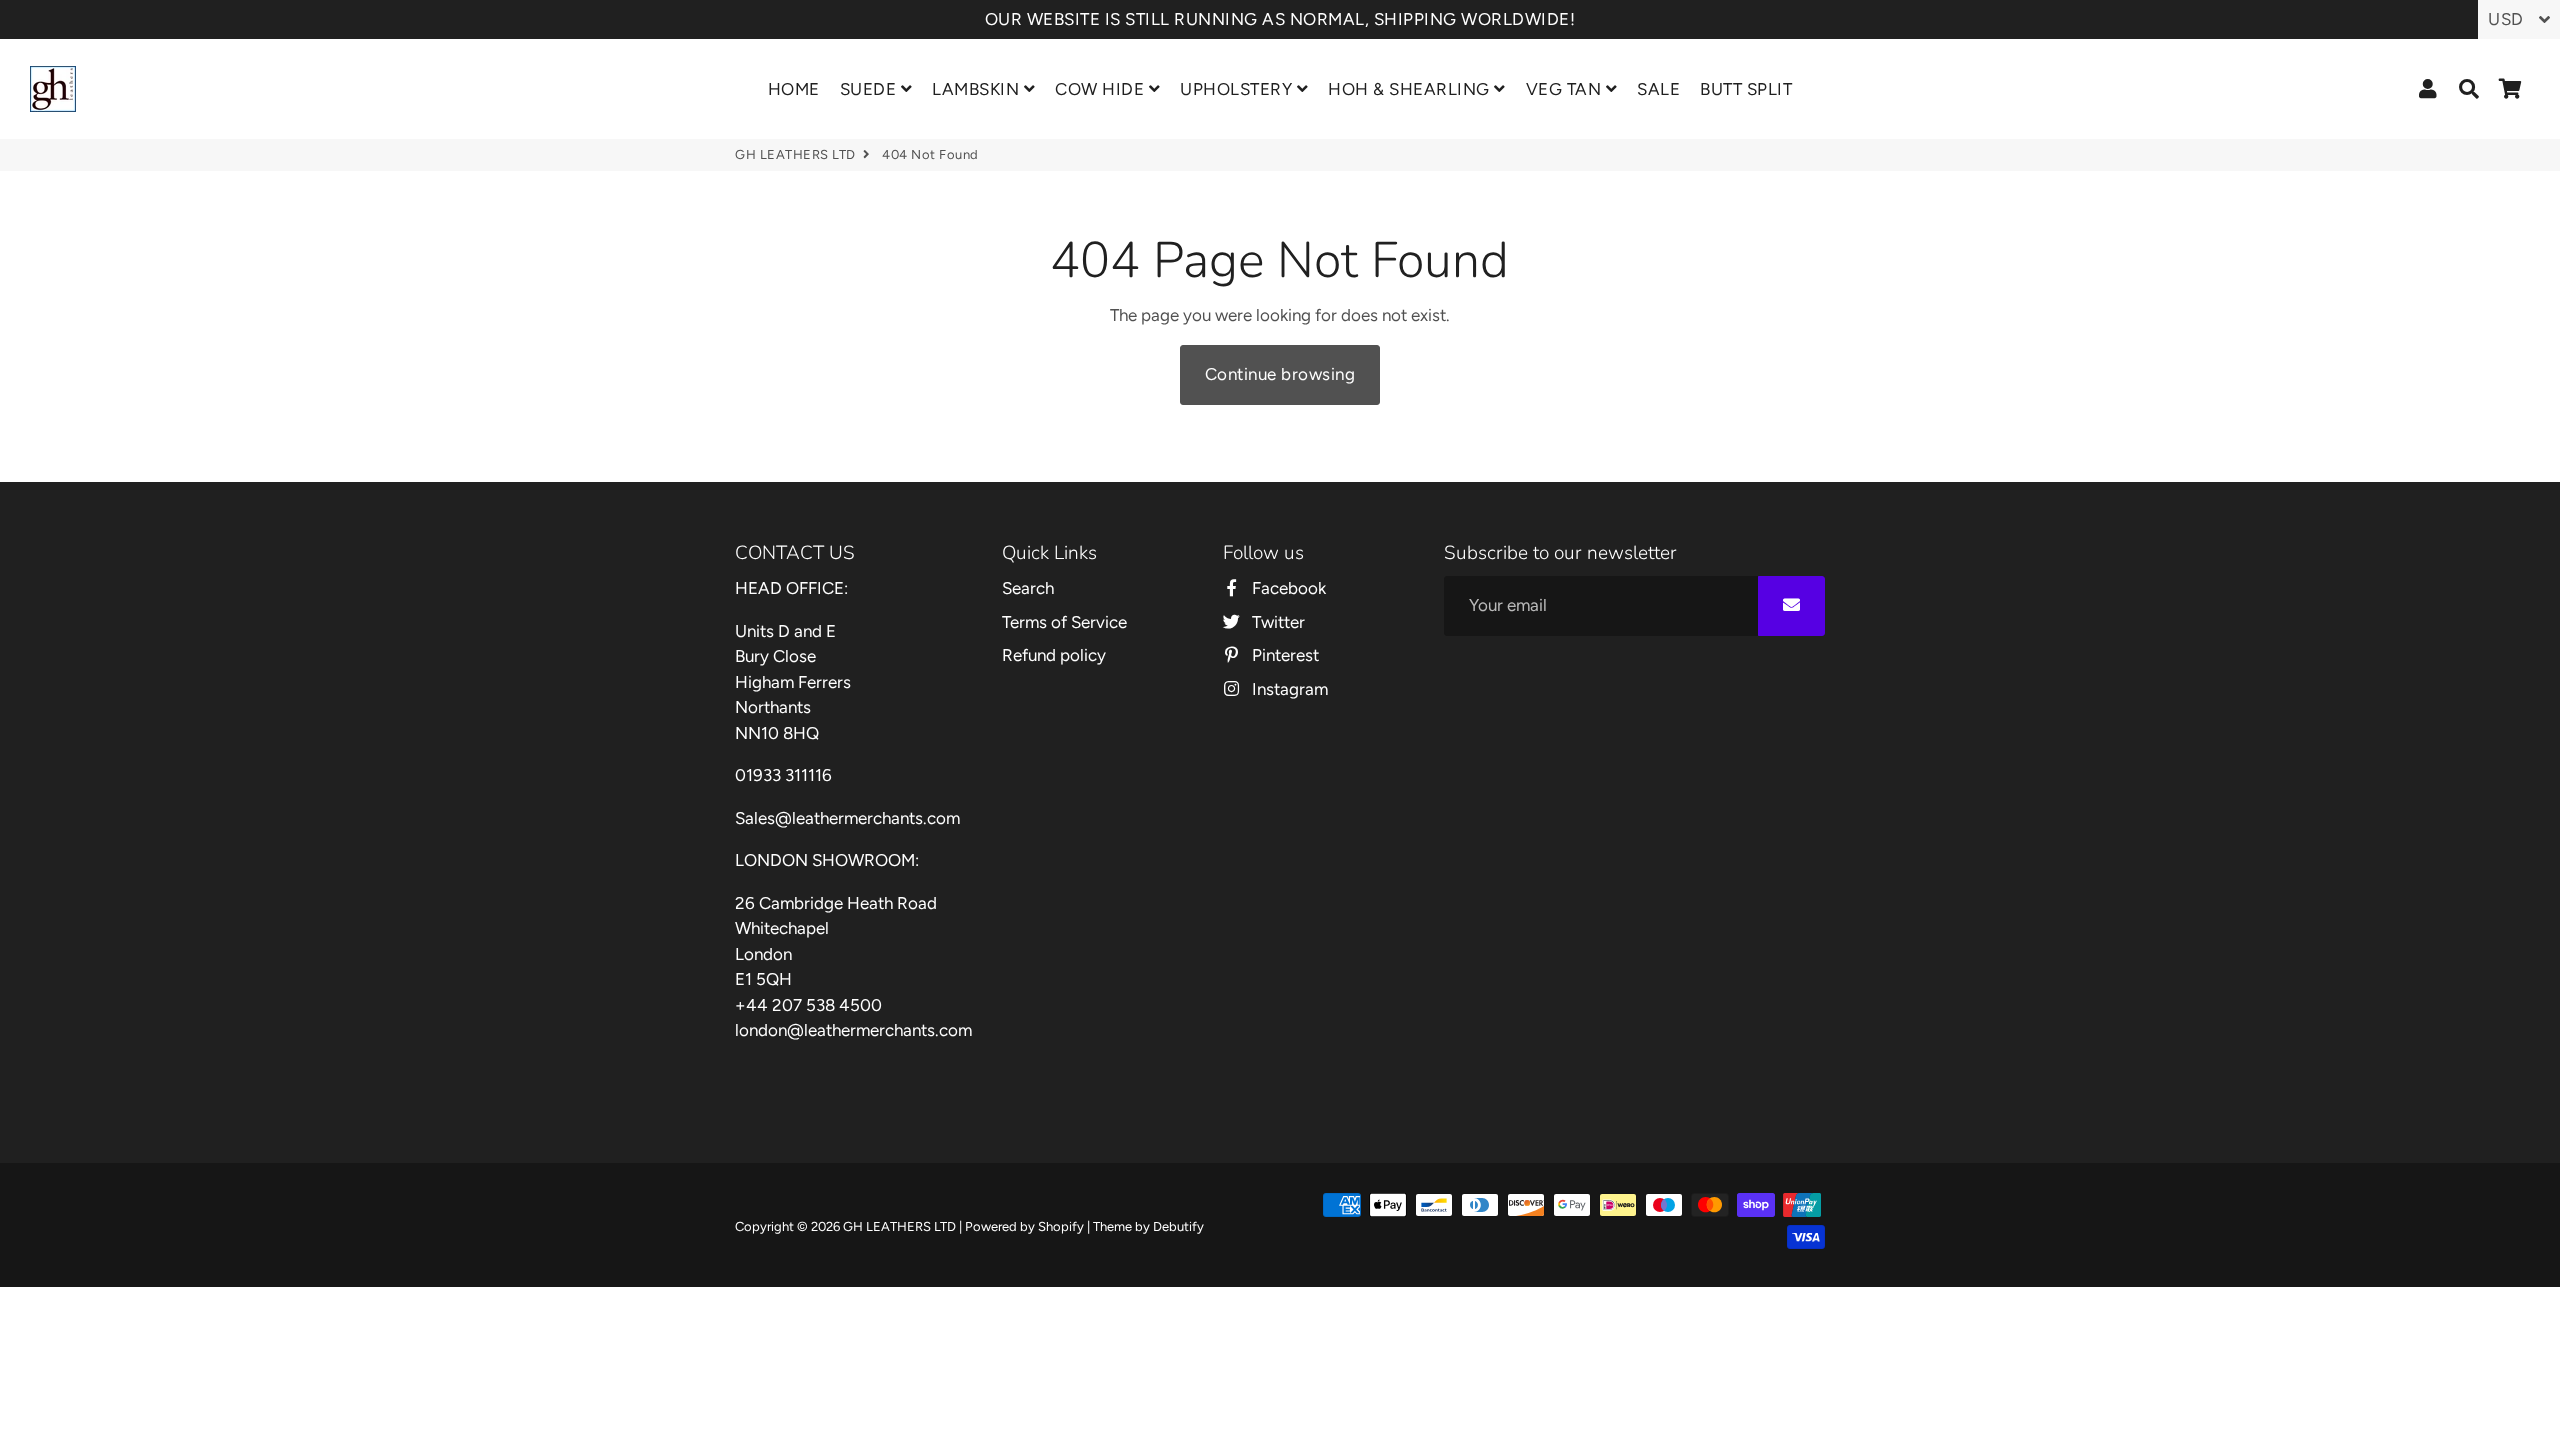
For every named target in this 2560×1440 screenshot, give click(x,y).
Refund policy (1054, 655)
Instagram (1288, 689)
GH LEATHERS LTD (795, 154)
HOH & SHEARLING (1411, 89)
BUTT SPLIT (1746, 89)
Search (1028, 588)
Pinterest (1283, 655)
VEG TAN (1566, 89)
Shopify (1061, 1226)
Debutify (1178, 1226)
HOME (794, 89)
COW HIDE (1102, 89)
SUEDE (870, 89)
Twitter (1276, 622)
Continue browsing (1280, 374)
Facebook (1287, 588)
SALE (1658, 89)
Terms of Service (1064, 622)
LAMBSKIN (978, 89)
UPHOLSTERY (1238, 89)
